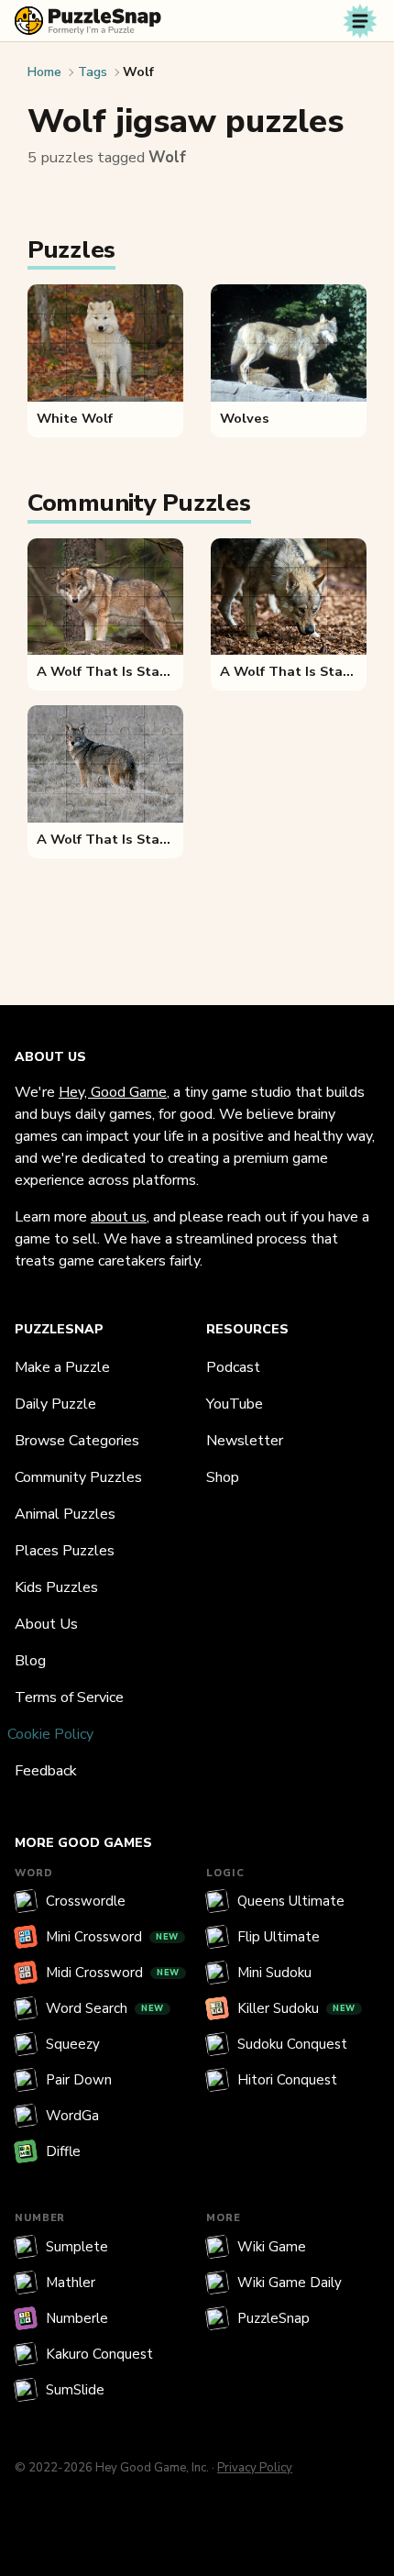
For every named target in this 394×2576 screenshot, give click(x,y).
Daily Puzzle (55, 1404)
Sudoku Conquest (292, 2044)
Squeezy (73, 2044)
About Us (46, 1624)
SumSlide (75, 2390)
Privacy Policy (255, 2468)
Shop (223, 1477)
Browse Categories (77, 1441)
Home (44, 72)
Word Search (105, 2008)
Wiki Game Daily (290, 2283)
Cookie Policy (50, 1734)
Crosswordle (86, 1901)
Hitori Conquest (287, 2080)
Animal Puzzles (65, 1514)
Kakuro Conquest (99, 2354)
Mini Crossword (112, 1937)
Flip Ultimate (279, 1937)
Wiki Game (272, 2247)
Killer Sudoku (296, 2008)
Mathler (71, 2283)
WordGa (72, 2116)
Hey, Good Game (113, 1092)
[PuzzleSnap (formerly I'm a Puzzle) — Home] (88, 21)
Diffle (63, 2151)
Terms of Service (69, 1697)
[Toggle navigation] (360, 21)
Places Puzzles (65, 1551)
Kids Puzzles (56, 1587)
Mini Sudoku (274, 1973)
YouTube (235, 1404)
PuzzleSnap (274, 2318)
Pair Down (79, 2080)
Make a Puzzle (62, 1367)
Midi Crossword (113, 1973)
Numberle (77, 2318)
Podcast (233, 1367)
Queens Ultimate (291, 1901)
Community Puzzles (78, 1477)
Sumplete (77, 2247)
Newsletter (245, 1441)
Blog (30, 1661)
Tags (93, 72)
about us (119, 1217)
